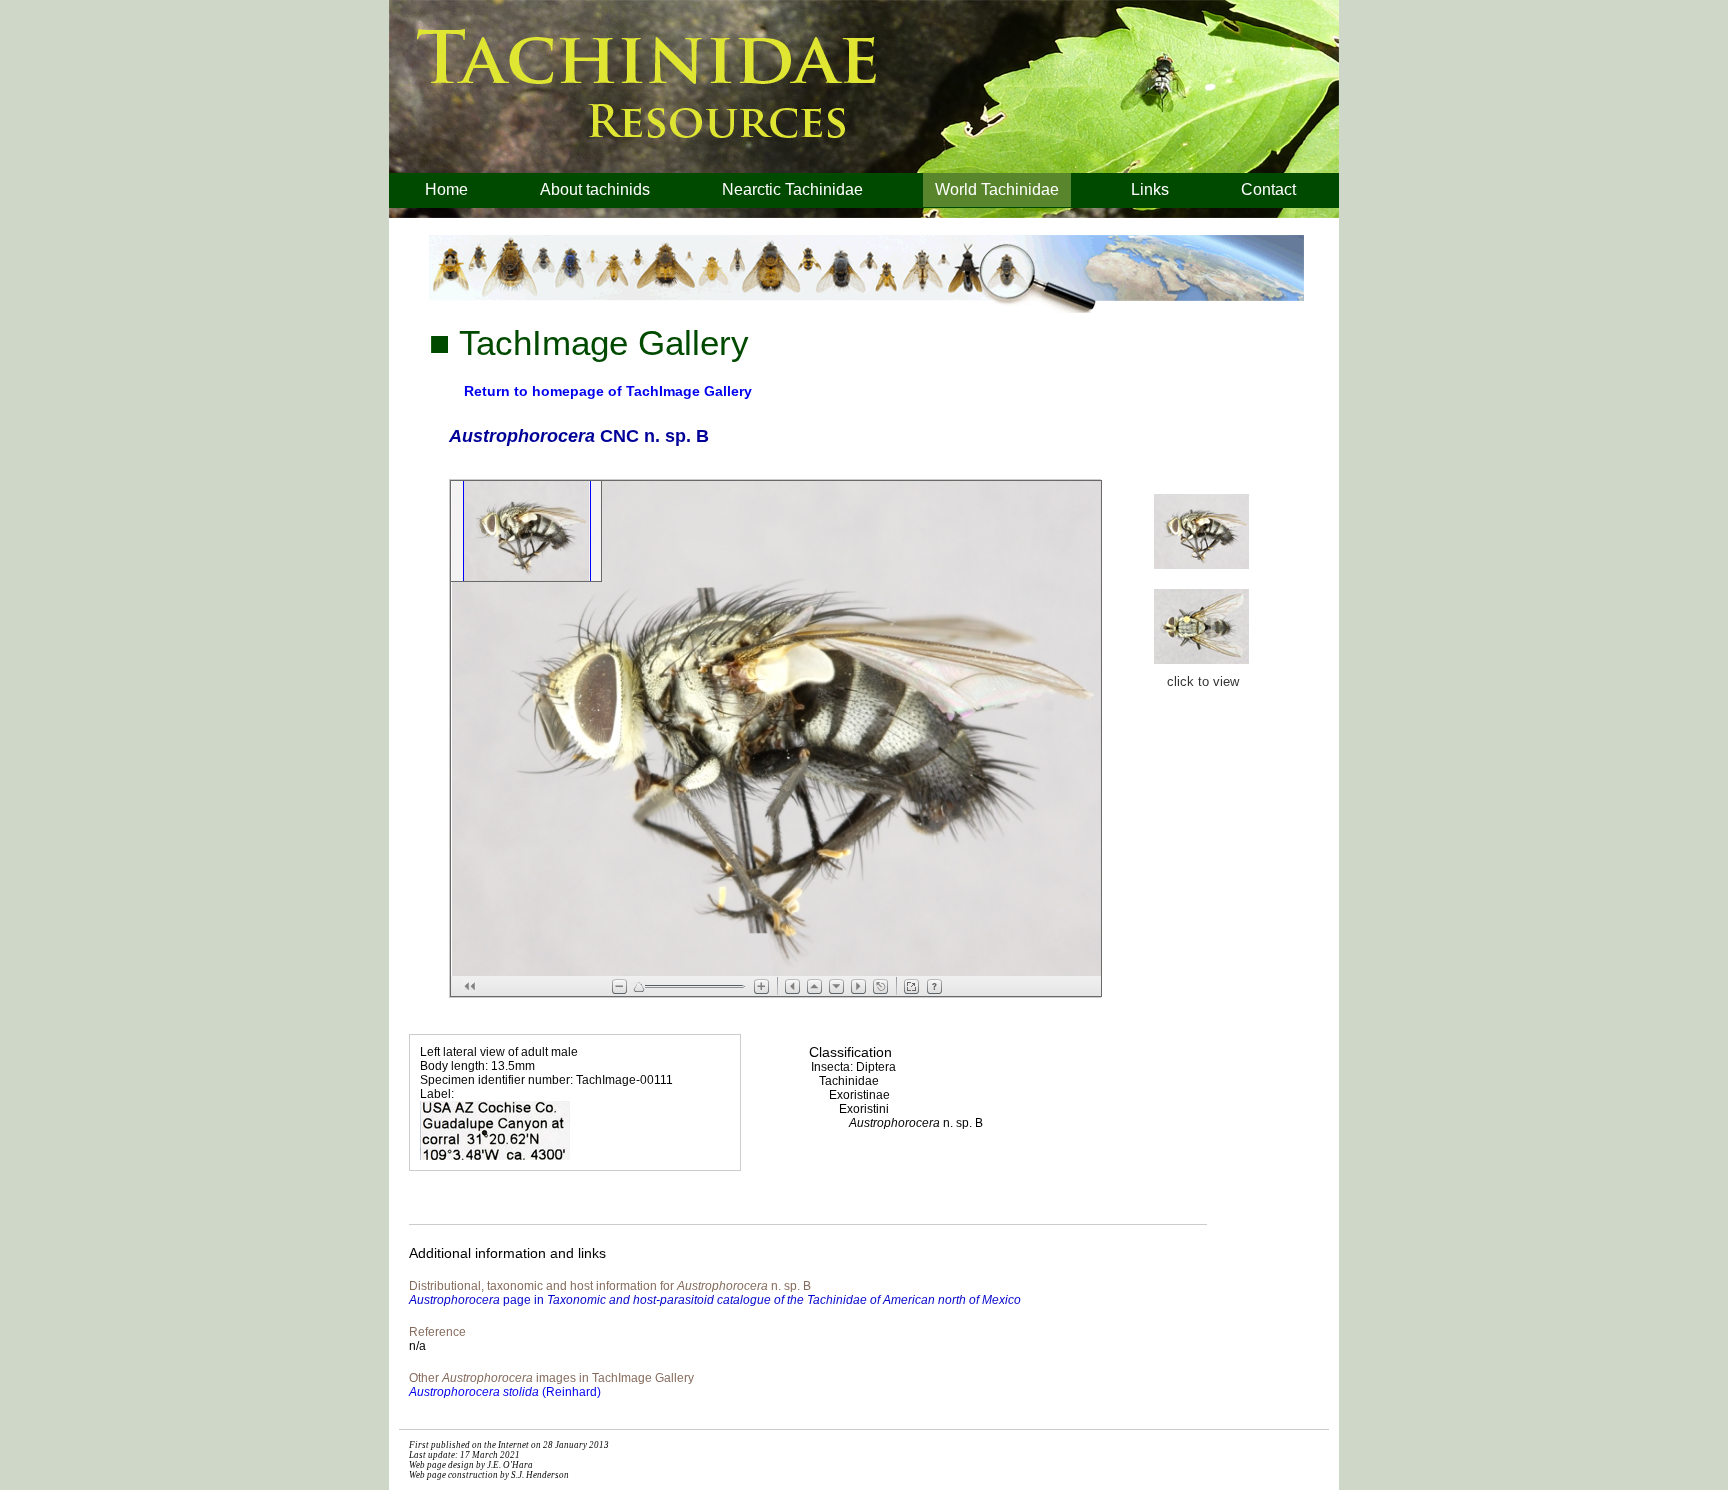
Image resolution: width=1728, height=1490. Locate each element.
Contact (1268, 189)
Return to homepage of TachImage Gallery (608, 391)
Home (446, 189)
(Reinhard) (505, 1392)
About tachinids (595, 189)
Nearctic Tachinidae (792, 189)
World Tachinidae (997, 189)
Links (1150, 189)
